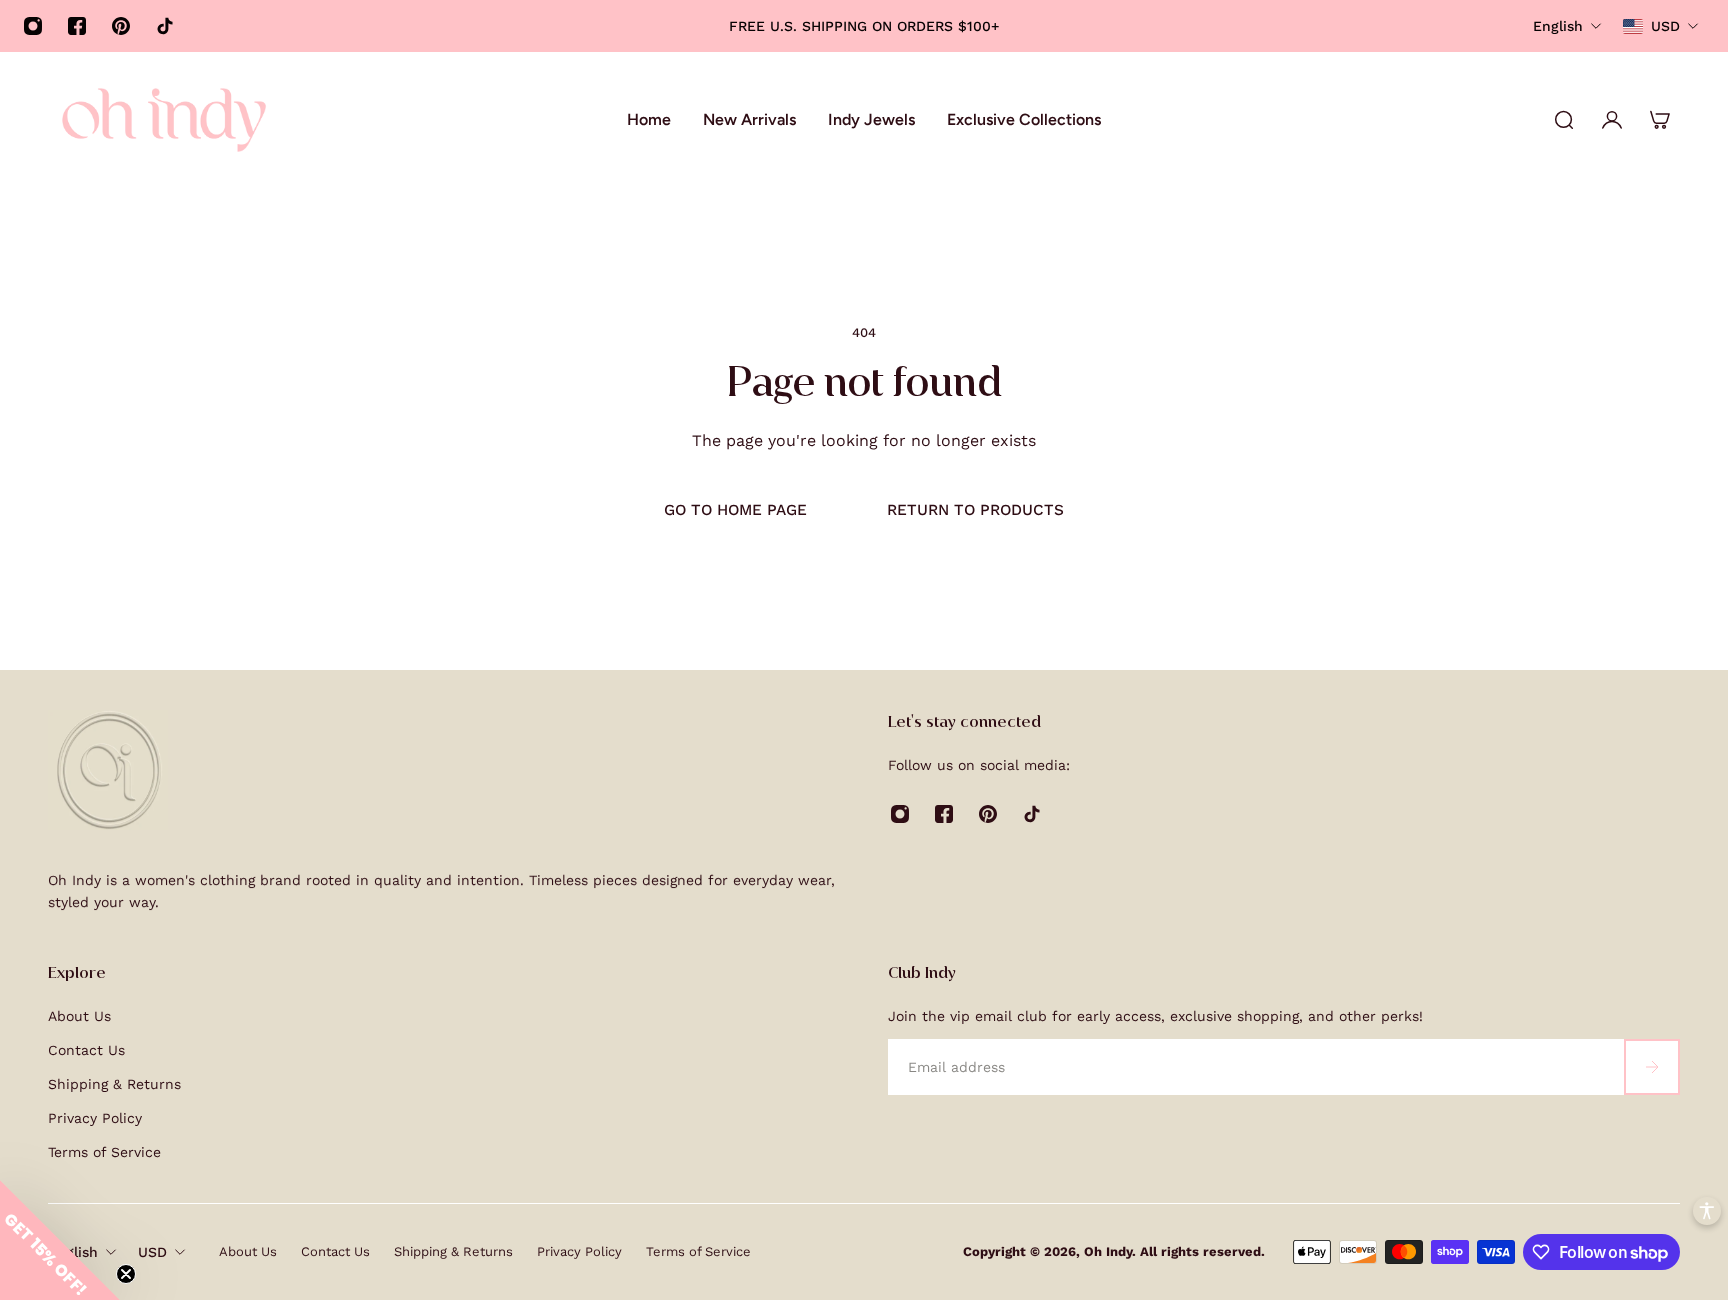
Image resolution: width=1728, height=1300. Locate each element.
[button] (60, 1240)
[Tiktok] (165, 26)
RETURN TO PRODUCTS (975, 510)
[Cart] (1660, 120)
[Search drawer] (1564, 120)
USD (152, 1252)
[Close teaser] (126, 1274)
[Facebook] (77, 26)
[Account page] (1612, 120)
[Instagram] (33, 26)
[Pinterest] (121, 26)
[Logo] (164, 120)
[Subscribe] (1652, 1067)
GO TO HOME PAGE (735, 510)
